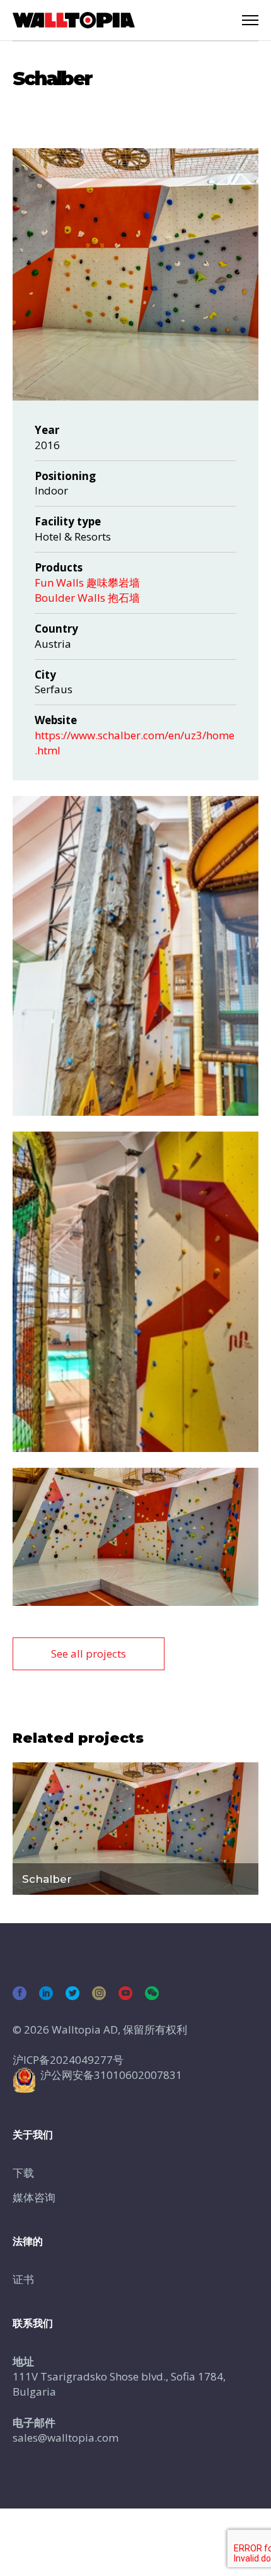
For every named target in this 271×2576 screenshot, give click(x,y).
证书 (23, 2279)
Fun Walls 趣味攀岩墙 (87, 583)
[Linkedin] (46, 1993)
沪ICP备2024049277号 (68, 2060)
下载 (23, 2173)
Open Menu (250, 20)
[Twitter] (72, 1993)
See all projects (89, 1654)
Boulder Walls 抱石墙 (87, 598)
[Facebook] (20, 1993)
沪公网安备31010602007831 (111, 2075)
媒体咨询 (34, 2197)
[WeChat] (152, 1993)
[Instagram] (99, 1993)
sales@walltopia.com (66, 2438)
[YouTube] (125, 1993)
